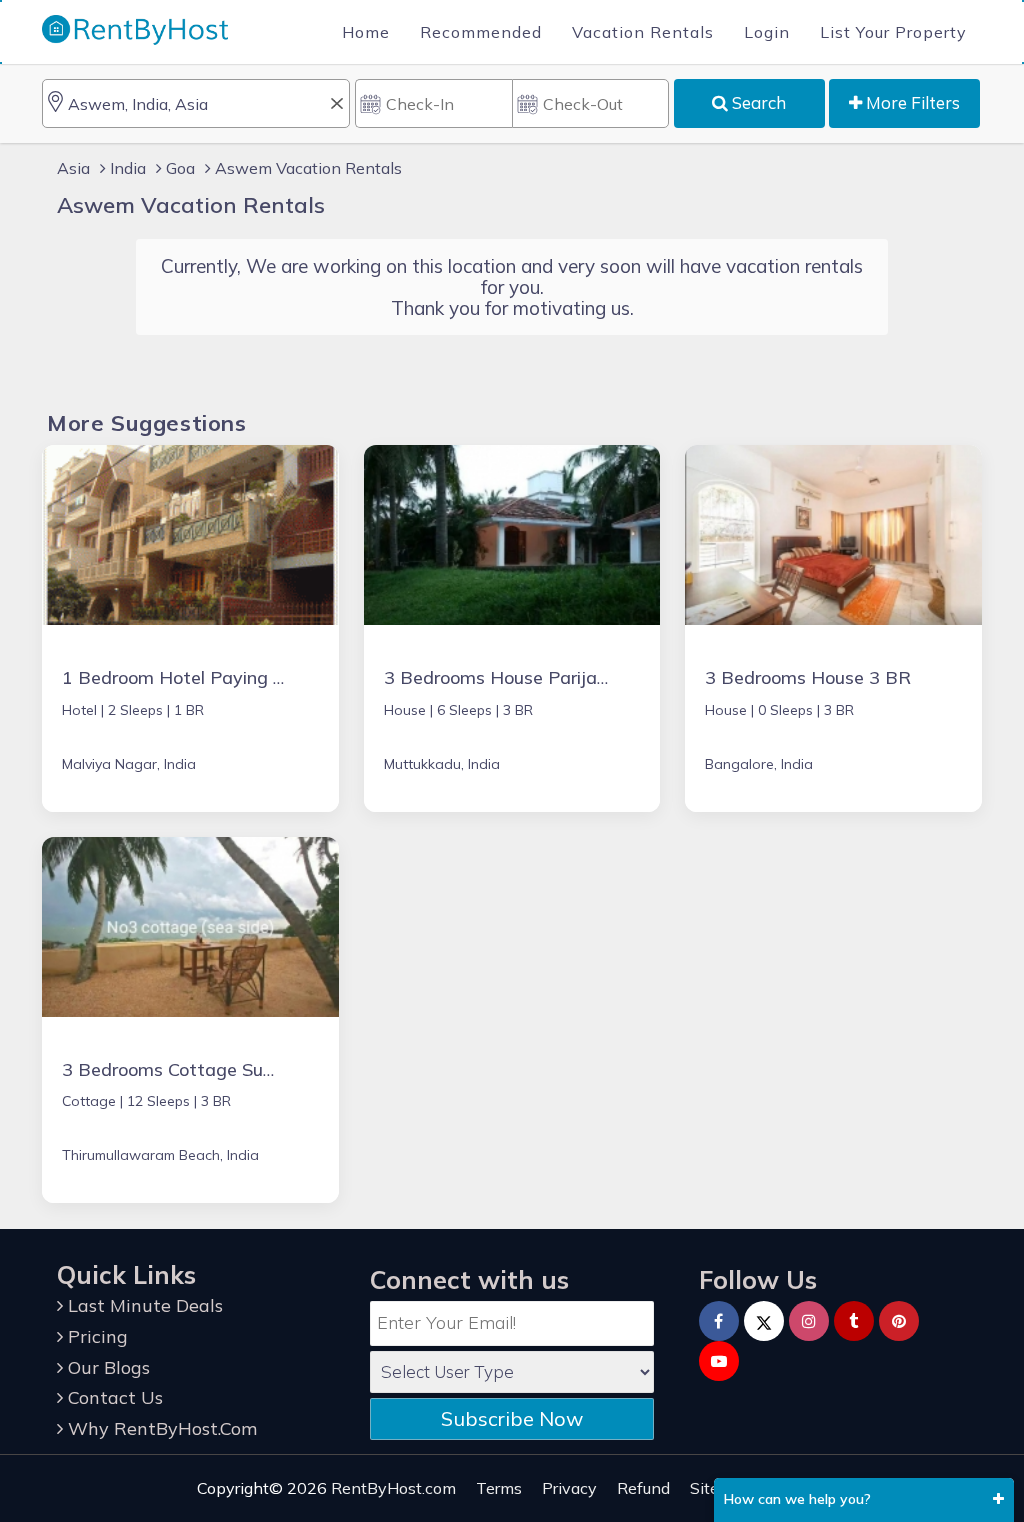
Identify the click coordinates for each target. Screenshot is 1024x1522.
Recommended (481, 32)
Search (757, 102)
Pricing (95, 1336)
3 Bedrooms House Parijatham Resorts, (550, 677)
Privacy (569, 1488)
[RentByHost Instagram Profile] (809, 1321)
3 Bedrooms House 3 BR (808, 677)
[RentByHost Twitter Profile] (764, 1321)
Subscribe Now (512, 1418)
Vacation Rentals (643, 32)
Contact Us (113, 1397)
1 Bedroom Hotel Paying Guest (192, 677)
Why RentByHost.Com (160, 1428)
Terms (499, 1488)
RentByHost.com (393, 1488)
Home (366, 32)
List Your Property (893, 32)
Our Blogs (106, 1367)
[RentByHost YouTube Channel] (719, 1361)
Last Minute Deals (143, 1305)
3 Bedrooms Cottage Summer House (215, 1069)
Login (767, 32)
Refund (643, 1488)
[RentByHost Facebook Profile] (719, 1321)
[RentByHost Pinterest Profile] (899, 1321)
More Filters (911, 102)
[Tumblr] (854, 1321)
